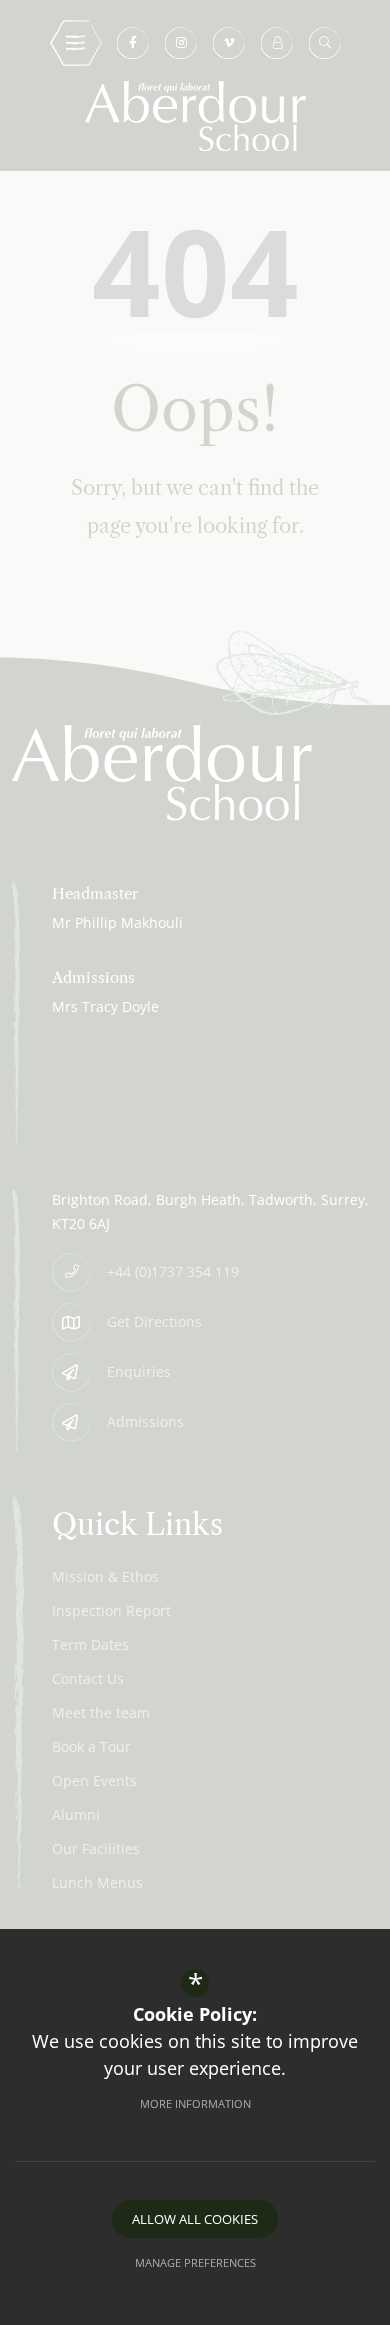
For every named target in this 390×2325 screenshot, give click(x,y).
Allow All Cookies (195, 2219)
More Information (195, 2103)
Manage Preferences (195, 2262)
